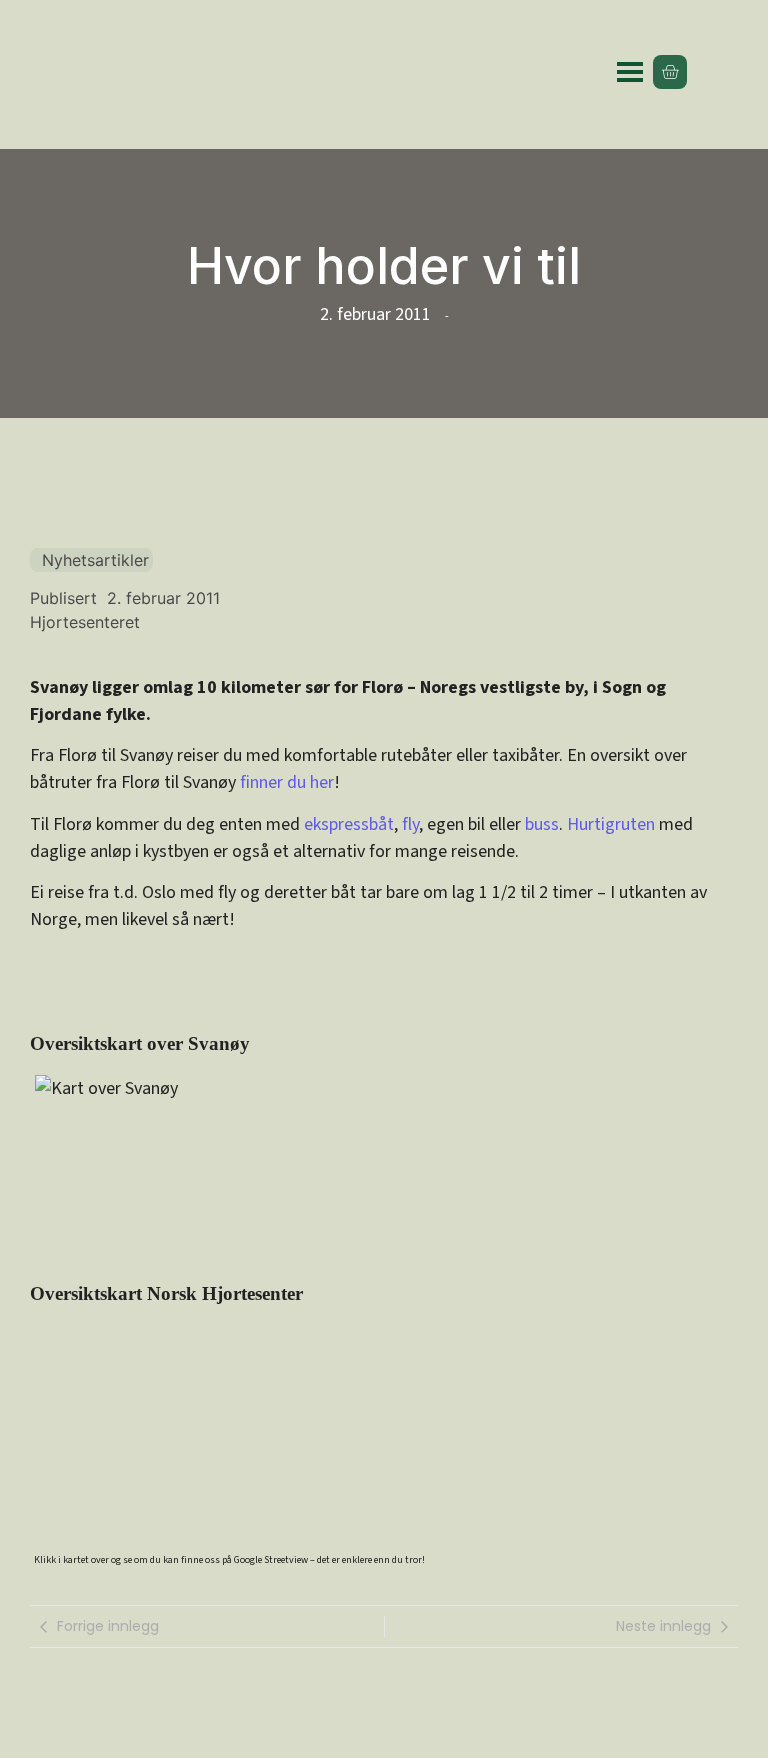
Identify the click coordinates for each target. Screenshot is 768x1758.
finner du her (287, 782)
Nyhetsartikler (95, 560)
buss (542, 824)
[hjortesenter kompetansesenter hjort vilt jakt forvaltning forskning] (149, 72)
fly (410, 824)
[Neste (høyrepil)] (733, 879)
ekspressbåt (349, 824)
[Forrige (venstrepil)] (35, 879)
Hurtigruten (611, 824)
